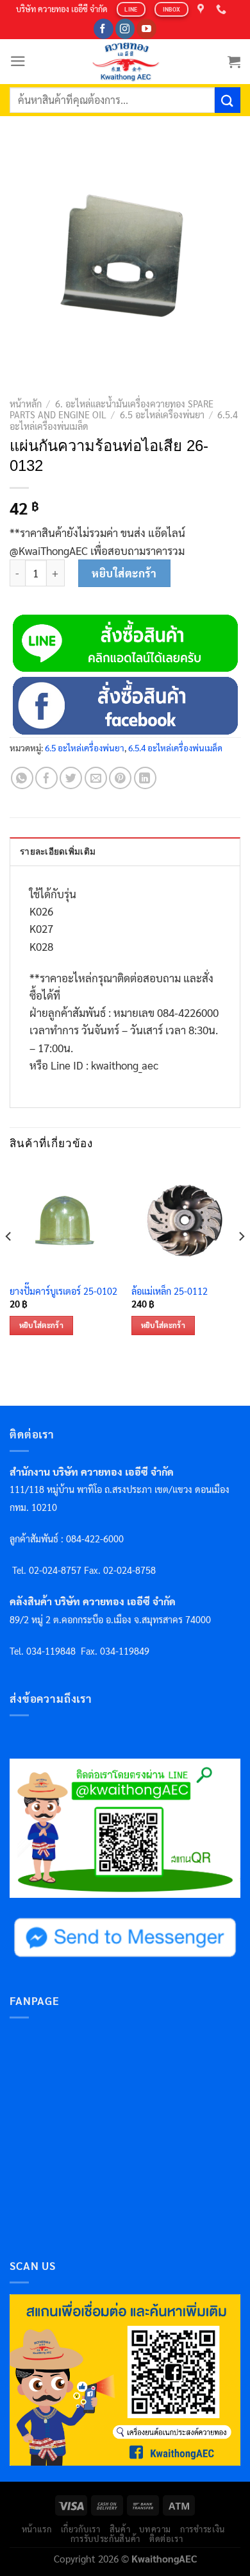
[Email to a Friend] (96, 778)
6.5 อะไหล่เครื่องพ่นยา (162, 414)
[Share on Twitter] (71, 778)
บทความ (155, 2529)
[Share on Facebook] (46, 778)
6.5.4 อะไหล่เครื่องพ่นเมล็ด (175, 747)
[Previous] (9, 1262)
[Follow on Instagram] (125, 29)
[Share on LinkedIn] (145, 778)
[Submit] (228, 100)
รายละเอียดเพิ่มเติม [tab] (58, 852)
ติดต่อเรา (166, 2538)
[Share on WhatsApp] (22, 778)
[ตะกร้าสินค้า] (234, 62)
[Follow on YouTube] (146, 29)
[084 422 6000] (223, 9)
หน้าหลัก (26, 404)
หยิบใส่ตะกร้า (124, 573)
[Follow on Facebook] (104, 29)
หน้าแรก (37, 2529)
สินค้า (120, 2529)
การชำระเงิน (203, 2529)
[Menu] (18, 61)
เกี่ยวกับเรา (81, 2529)
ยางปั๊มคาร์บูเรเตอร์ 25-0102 (63, 1291)
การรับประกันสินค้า (105, 2538)
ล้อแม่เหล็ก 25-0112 (170, 1291)
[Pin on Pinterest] (120, 778)
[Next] (241, 1262)
